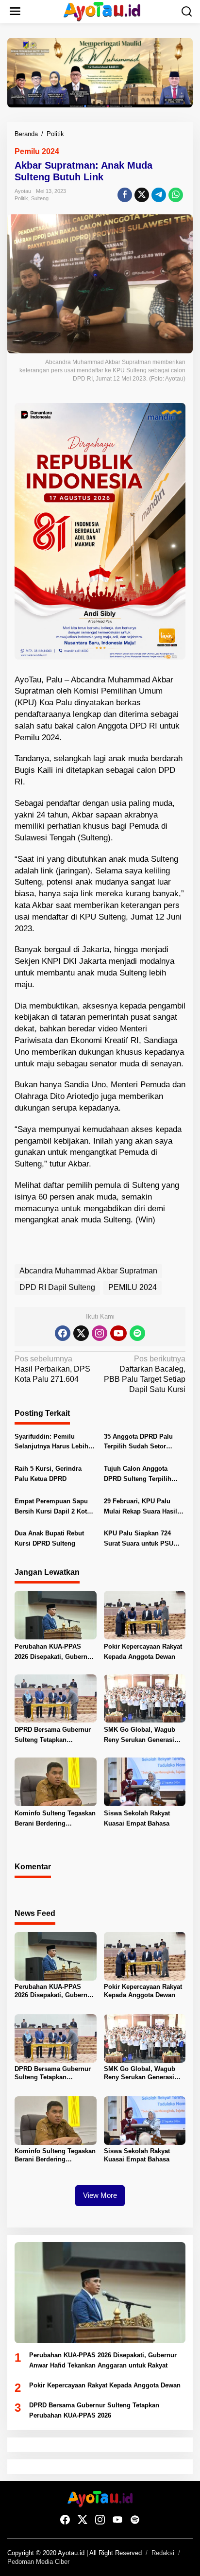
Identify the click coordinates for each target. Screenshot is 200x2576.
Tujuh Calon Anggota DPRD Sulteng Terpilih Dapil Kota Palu (138, 1475)
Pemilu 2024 (37, 151)
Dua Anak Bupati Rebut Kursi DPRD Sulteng (49, 1538)
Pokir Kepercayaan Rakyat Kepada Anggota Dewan (143, 1652)
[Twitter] (81, 1333)
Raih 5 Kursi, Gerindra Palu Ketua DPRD (48, 1474)
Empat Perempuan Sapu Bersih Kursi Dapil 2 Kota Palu (52, 1507)
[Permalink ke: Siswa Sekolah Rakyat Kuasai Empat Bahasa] (145, 1782)
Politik (21, 198)
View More (100, 2195)
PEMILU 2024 (133, 1287)
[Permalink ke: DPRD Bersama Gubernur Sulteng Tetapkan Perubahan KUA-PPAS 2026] (56, 1698)
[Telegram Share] (159, 195)
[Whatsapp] (176, 195)
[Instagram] (100, 1333)
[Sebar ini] (125, 195)
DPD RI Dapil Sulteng (57, 1287)
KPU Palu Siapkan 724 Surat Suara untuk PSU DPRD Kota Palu (139, 1539)
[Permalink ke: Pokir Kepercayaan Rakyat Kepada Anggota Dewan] (145, 1614)
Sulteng (40, 198)
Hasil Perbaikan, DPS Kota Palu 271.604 (52, 1369)
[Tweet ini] (142, 195)
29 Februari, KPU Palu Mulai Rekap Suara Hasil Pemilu (141, 1507)
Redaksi (163, 2553)
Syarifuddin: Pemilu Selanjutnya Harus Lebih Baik (51, 1443)
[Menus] (15, 12)
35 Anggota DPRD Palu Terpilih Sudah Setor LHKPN (138, 1443)
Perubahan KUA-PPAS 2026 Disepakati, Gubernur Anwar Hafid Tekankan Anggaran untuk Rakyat (54, 1653)
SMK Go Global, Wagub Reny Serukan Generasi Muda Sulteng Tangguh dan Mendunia (140, 1736)
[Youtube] (118, 1333)
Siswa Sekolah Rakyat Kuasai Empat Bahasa (137, 1818)
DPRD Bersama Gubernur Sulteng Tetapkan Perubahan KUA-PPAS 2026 (53, 1736)
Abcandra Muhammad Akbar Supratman (88, 1271)
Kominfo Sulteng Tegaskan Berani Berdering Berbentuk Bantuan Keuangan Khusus (55, 1819)
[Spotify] (137, 1333)
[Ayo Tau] (102, 11)
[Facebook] (63, 1333)
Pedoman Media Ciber (38, 2562)
